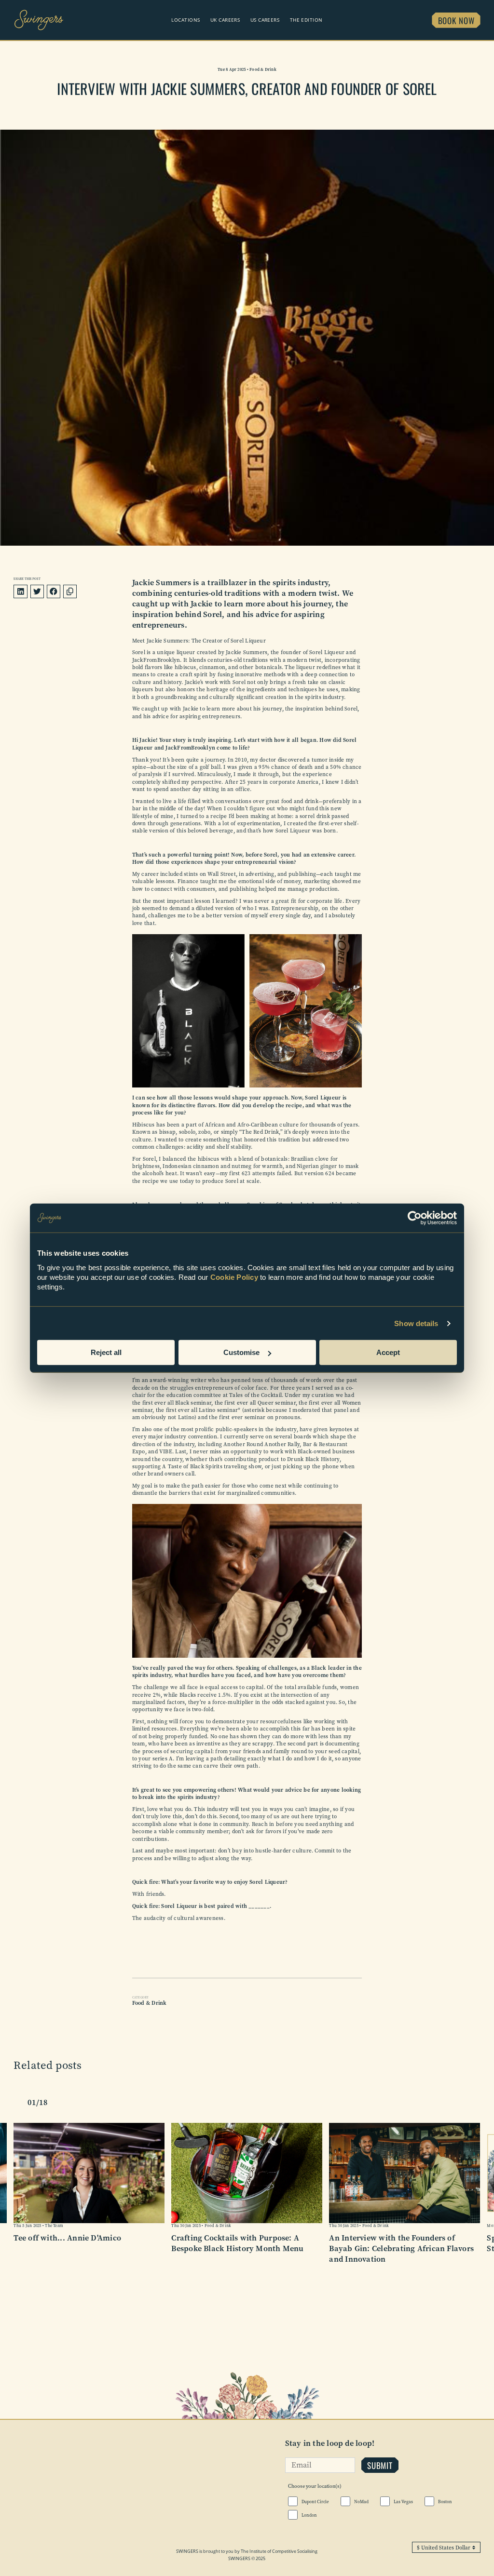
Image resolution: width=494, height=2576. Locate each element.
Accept (388, 1352)
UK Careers (225, 20)
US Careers (265, 20)
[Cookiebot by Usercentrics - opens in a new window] (415, 1218)
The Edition (306, 20)
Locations (185, 20)
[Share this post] (70, 591)
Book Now (456, 20)
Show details (416, 1323)
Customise (241, 1352)
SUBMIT (380, 2465)
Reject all (106, 1352)
